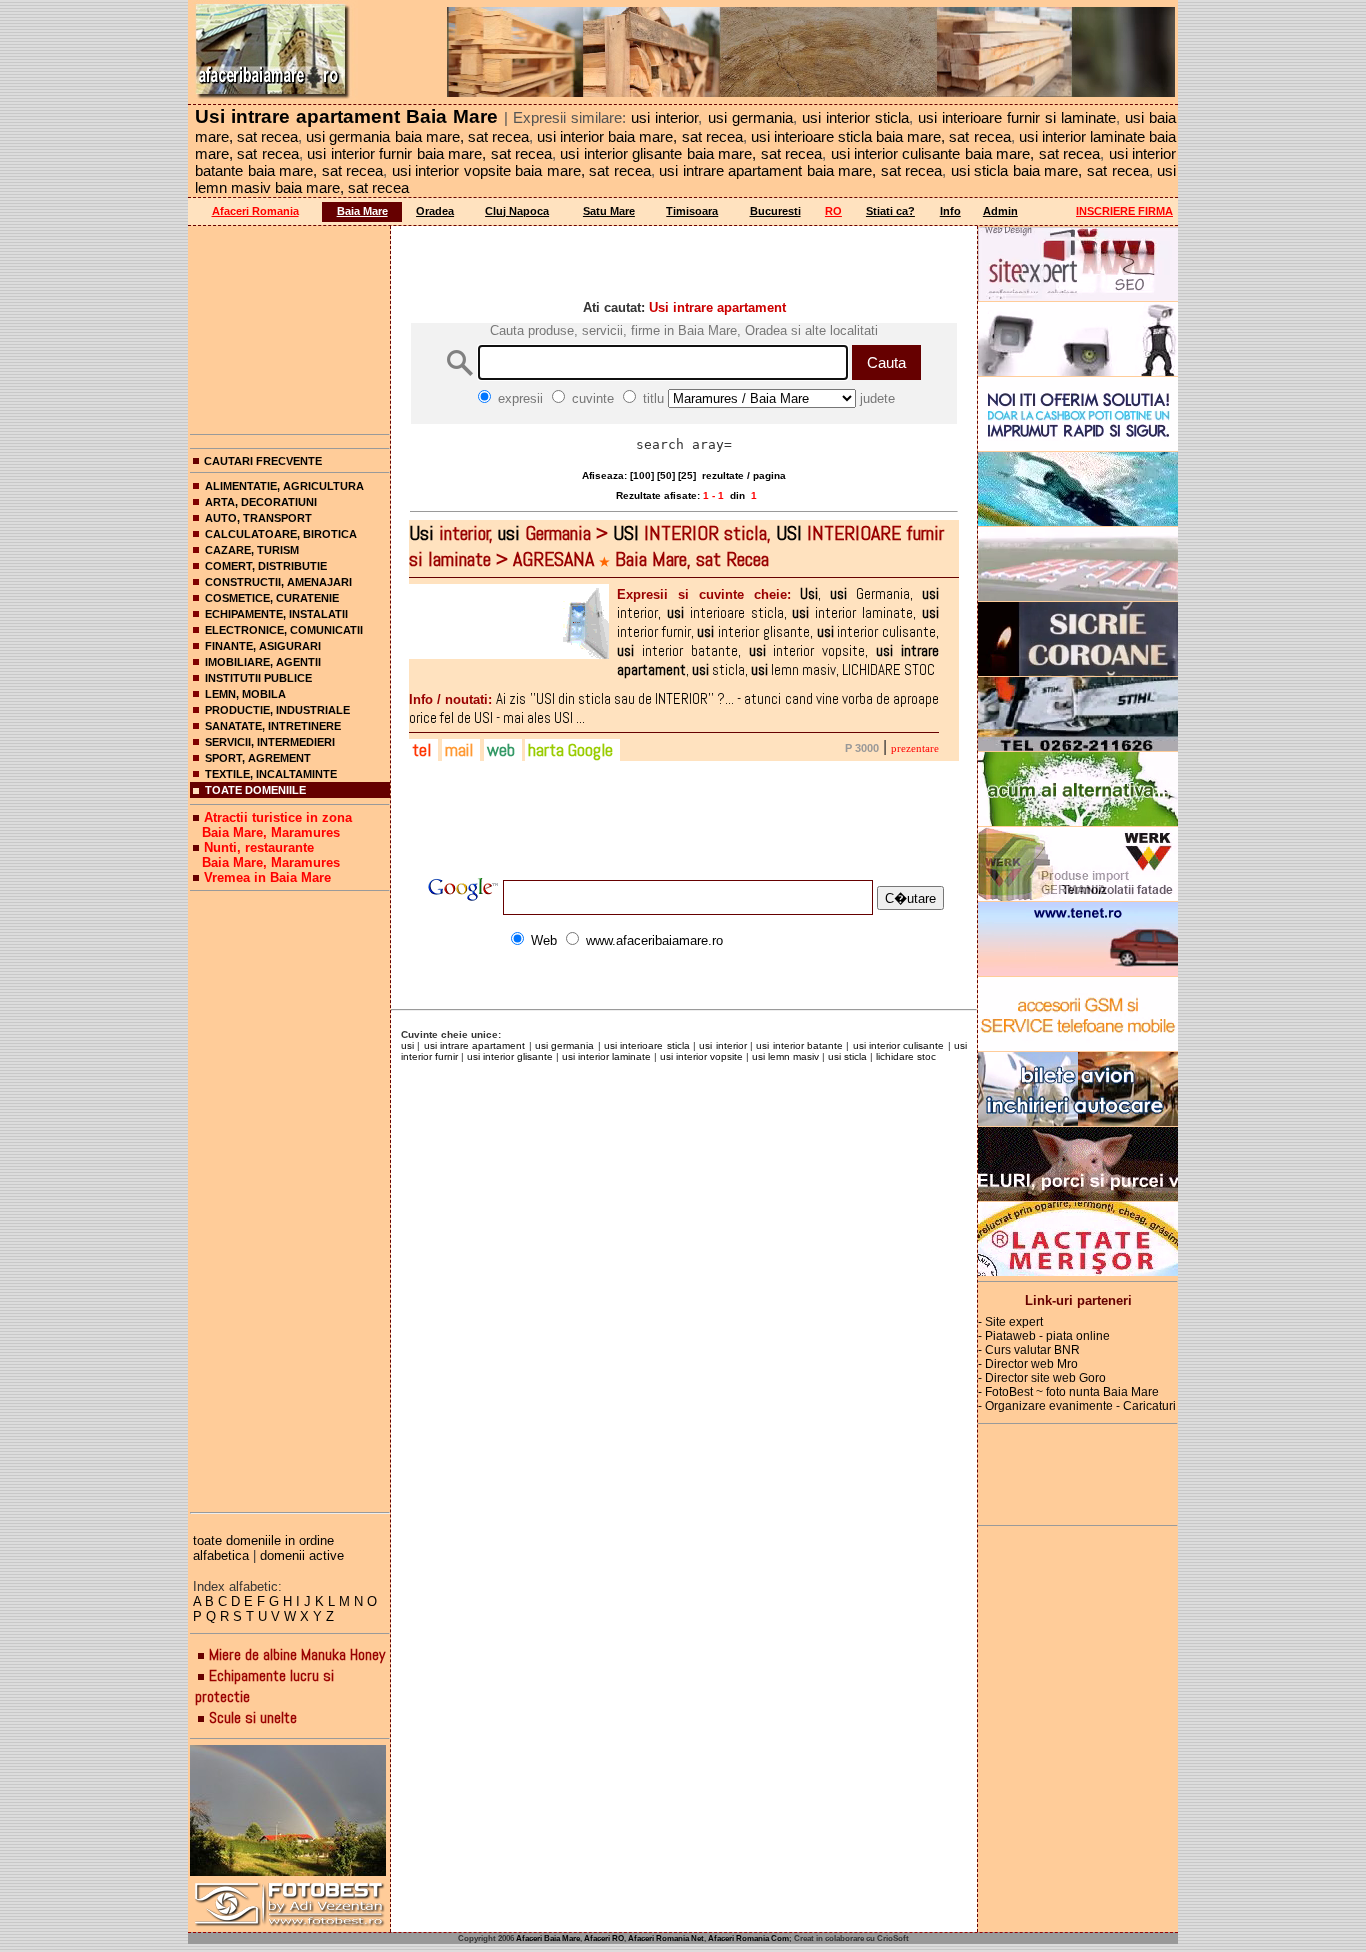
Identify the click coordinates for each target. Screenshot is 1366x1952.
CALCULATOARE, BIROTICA (281, 534)
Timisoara (692, 211)
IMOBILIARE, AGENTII (263, 662)
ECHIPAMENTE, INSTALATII (276, 614)
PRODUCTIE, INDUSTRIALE (277, 710)
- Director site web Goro (1042, 1378)
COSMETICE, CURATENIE (272, 598)
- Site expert (1010, 1322)
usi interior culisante (899, 1045)
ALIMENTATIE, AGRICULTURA (284, 486)
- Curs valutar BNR (1029, 1350)
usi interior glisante (510, 1056)
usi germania (564, 1045)
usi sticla (847, 1056)
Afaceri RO (604, 1938)
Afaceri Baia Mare (548, 1938)
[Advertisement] (290, 326)
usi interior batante (799, 1045)
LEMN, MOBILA (245, 694)
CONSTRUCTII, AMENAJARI (278, 582)
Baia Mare (362, 211)
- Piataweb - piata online (1044, 1336)
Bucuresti (775, 211)
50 (666, 475)
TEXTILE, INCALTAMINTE (271, 774)
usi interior (722, 1045)
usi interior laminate (606, 1056)
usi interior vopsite (701, 1056)
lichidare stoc (906, 1056)
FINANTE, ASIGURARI (263, 646)
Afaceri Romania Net (666, 1938)
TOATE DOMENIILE (255, 790)
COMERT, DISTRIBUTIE (266, 566)
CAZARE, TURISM (252, 550)
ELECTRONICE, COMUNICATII (284, 630)
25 (687, 475)
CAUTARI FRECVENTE (263, 461)
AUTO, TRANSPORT (258, 518)
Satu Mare (609, 211)
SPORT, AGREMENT (258, 758)
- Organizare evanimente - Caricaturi (1077, 1406)
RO (833, 211)
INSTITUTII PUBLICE (258, 678)
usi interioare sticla (647, 1045)
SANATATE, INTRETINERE (273, 726)
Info (950, 211)
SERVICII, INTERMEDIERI (270, 742)
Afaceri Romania (255, 211)
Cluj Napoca (517, 211)
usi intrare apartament (475, 1045)
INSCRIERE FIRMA (1124, 211)
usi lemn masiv (785, 1056)
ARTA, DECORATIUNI (261, 502)
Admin (1000, 211)
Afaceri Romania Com (748, 1938)
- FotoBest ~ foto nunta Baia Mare (1068, 1392)
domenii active (302, 1555)
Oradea (435, 211)
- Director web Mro (1028, 1364)
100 (642, 475)
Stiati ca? (890, 211)
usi (407, 1045)
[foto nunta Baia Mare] (290, 1811)
